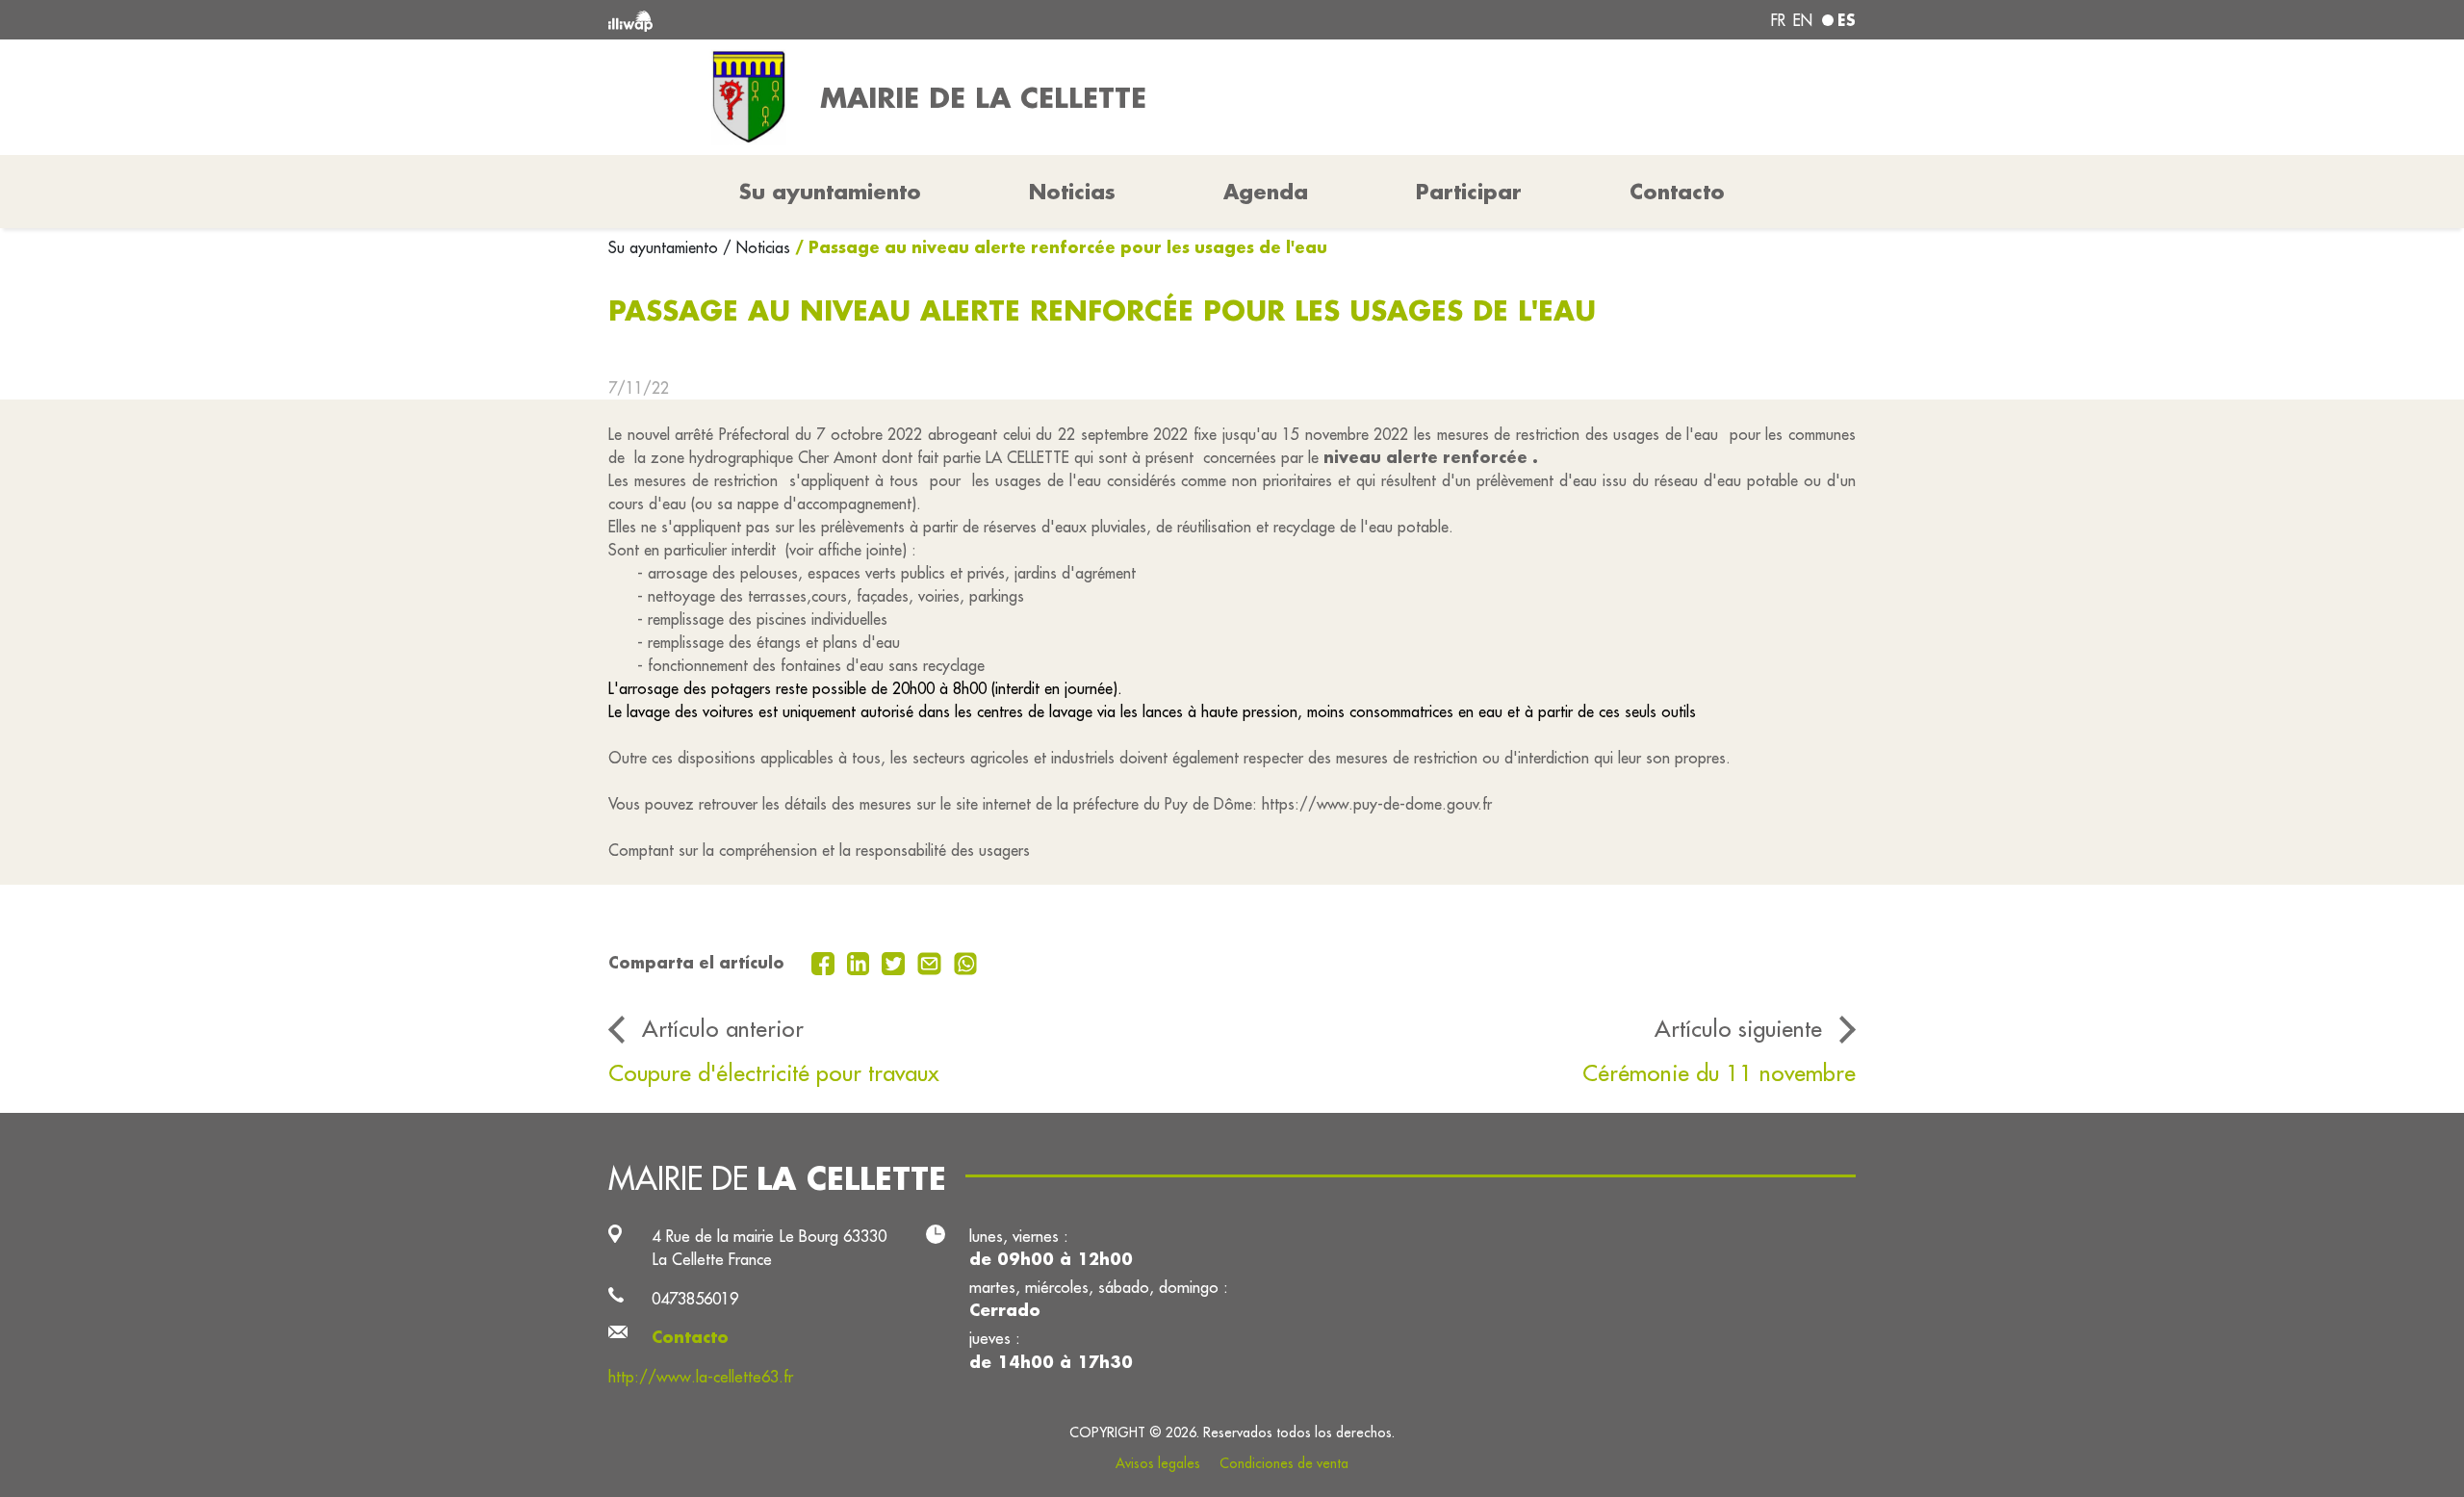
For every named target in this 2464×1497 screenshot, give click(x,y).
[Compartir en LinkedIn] (861, 962)
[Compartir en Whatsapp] (966, 962)
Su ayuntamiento (666, 247)
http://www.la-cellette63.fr (701, 1376)
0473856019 (695, 1298)
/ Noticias (757, 247)
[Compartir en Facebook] (825, 962)
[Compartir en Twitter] (896, 962)
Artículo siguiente (1738, 1028)
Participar (1469, 192)
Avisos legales (1158, 1463)
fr (1778, 20)
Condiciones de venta (1284, 1463)
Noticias (1072, 192)
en (1803, 20)
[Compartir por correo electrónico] (932, 962)
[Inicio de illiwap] (861, 20)
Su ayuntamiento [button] (830, 192)
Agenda (1266, 192)
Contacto (1677, 192)
